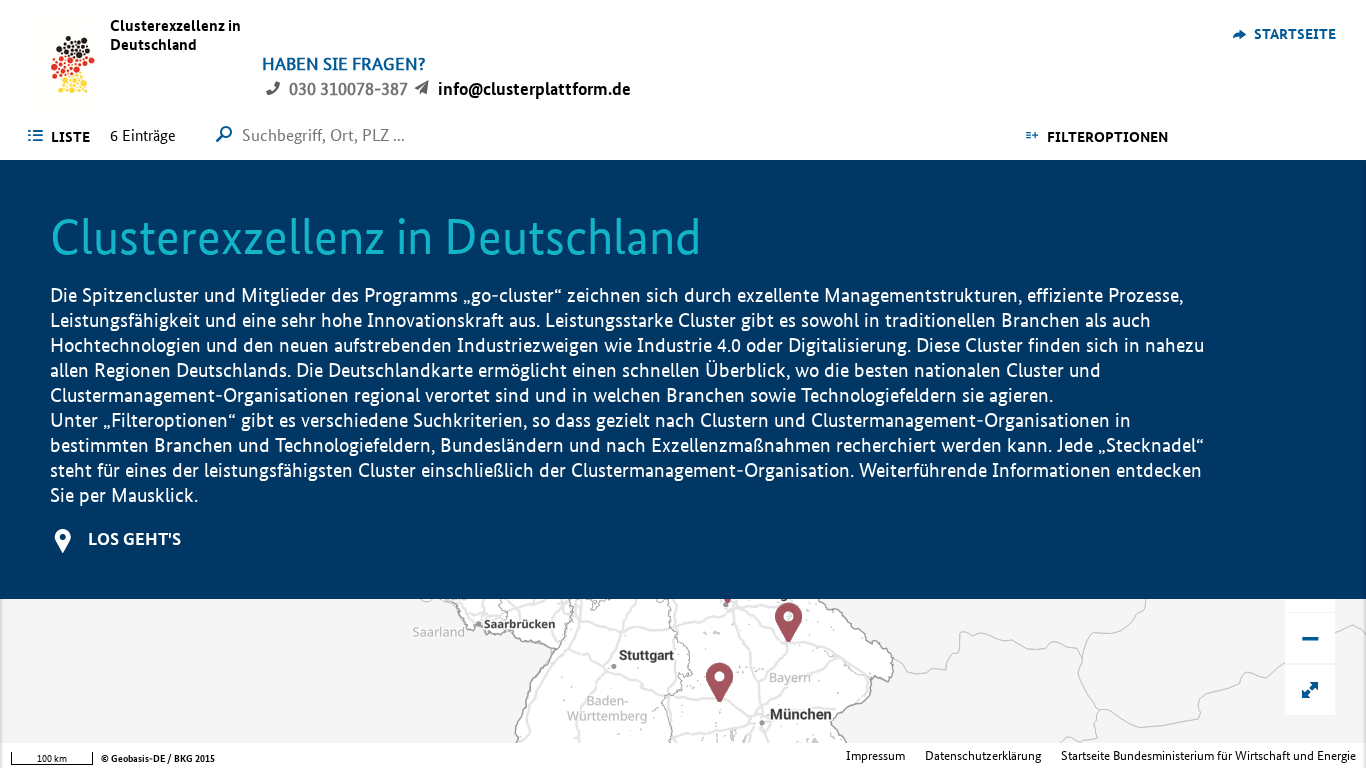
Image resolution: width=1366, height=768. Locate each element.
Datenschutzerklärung (983, 755)
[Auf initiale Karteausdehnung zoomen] (1310, 690)
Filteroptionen (1107, 137)
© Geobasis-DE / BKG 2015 (158, 758)
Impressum (875, 755)
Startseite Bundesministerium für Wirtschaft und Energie (1208, 755)
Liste (70, 137)
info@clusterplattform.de (534, 88)
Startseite (1295, 34)
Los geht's (134, 538)
